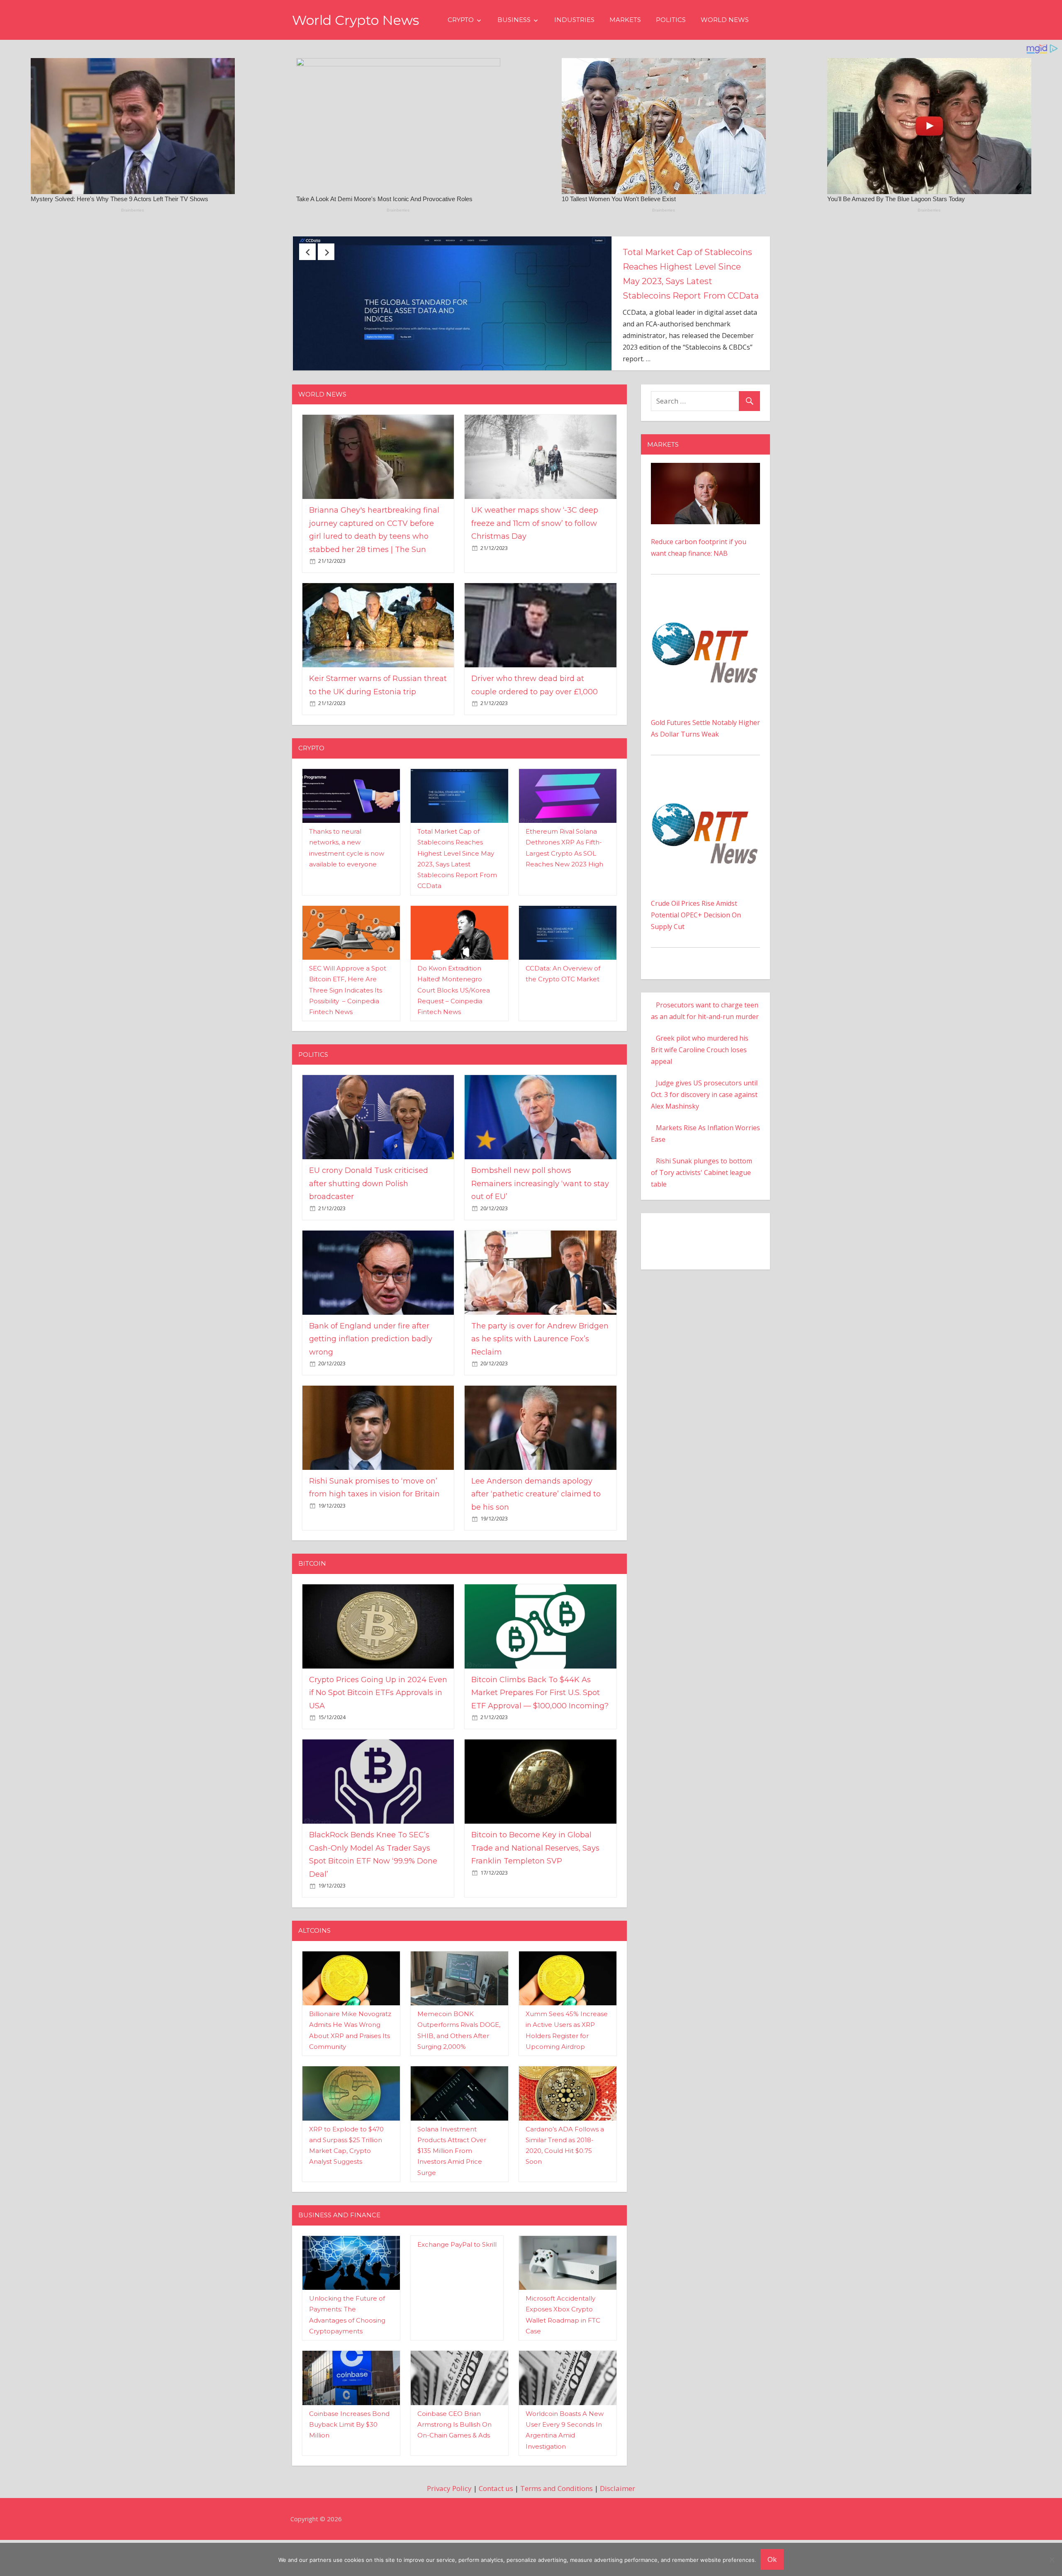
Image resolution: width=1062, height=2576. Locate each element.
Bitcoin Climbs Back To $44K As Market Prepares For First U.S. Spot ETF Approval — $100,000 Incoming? (540, 1737)
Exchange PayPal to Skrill (457, 2288)
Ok (772, 2559)
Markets (625, 20)
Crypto (461, 20)
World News (725, 20)
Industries (574, 20)
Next (326, 252)
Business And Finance (339, 2259)
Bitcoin (312, 1607)
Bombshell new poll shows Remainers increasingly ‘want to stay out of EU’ (540, 1227)
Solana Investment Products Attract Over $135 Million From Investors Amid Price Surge (452, 2195)
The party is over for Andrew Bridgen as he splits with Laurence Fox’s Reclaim (540, 1383)
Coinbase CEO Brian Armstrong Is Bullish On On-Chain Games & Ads (454, 2469)
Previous (307, 252)
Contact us (496, 2532)
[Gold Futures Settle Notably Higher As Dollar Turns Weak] (705, 646)
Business (514, 20)
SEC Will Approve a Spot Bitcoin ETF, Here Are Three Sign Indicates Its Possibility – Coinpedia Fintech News (348, 1034)
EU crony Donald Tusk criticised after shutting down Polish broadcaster (369, 1227)
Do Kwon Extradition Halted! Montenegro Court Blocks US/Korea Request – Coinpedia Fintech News (454, 1034)
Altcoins (314, 1974)
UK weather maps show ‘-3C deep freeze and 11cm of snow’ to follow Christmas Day (750, 267)
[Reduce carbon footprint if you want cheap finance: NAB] (705, 513)
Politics (671, 20)
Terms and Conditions (557, 2532)
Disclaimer (617, 2532)
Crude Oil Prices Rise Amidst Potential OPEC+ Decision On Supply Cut (696, 959)
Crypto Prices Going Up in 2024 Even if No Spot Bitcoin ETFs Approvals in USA (378, 1737)
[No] (1052, 2559)
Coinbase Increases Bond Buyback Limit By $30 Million (349, 2469)
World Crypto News (356, 20)
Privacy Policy (449, 2532)
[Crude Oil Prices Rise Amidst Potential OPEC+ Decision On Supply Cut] (705, 827)
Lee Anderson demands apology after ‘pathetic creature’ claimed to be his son (536, 1538)
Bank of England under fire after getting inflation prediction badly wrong (371, 1383)
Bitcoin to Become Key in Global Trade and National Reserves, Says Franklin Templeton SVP (535, 1892)
